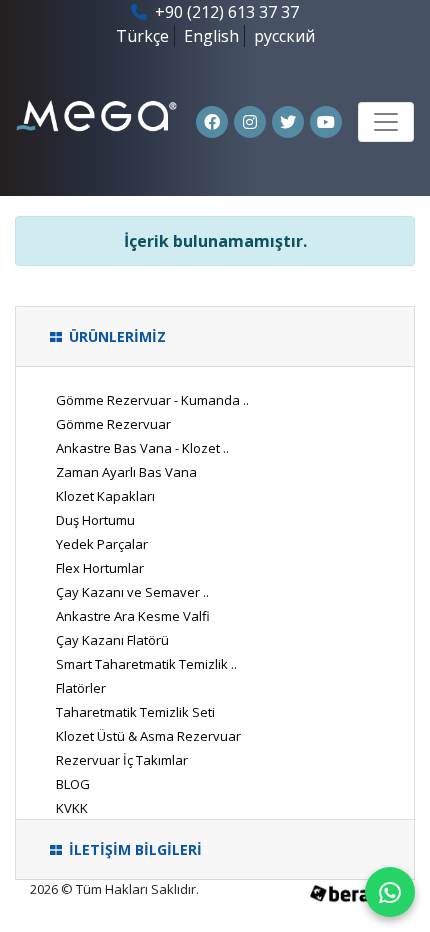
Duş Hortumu (95, 520)
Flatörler (81, 688)
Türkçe (142, 36)
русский (284, 36)
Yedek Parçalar (102, 544)
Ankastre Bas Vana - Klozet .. (142, 448)
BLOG (73, 784)
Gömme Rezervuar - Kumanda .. (152, 400)
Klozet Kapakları (105, 496)
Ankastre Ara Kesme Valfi (133, 616)
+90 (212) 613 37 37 (225, 12)
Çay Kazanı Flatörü (112, 640)
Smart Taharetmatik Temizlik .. (146, 664)
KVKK (72, 808)
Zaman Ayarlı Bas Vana (126, 472)
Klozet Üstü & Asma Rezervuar (148, 736)
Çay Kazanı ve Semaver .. (132, 592)
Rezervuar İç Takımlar (122, 760)
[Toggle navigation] (386, 122)
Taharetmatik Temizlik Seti (135, 712)
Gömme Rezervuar (113, 424)
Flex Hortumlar (100, 568)
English (211, 36)
